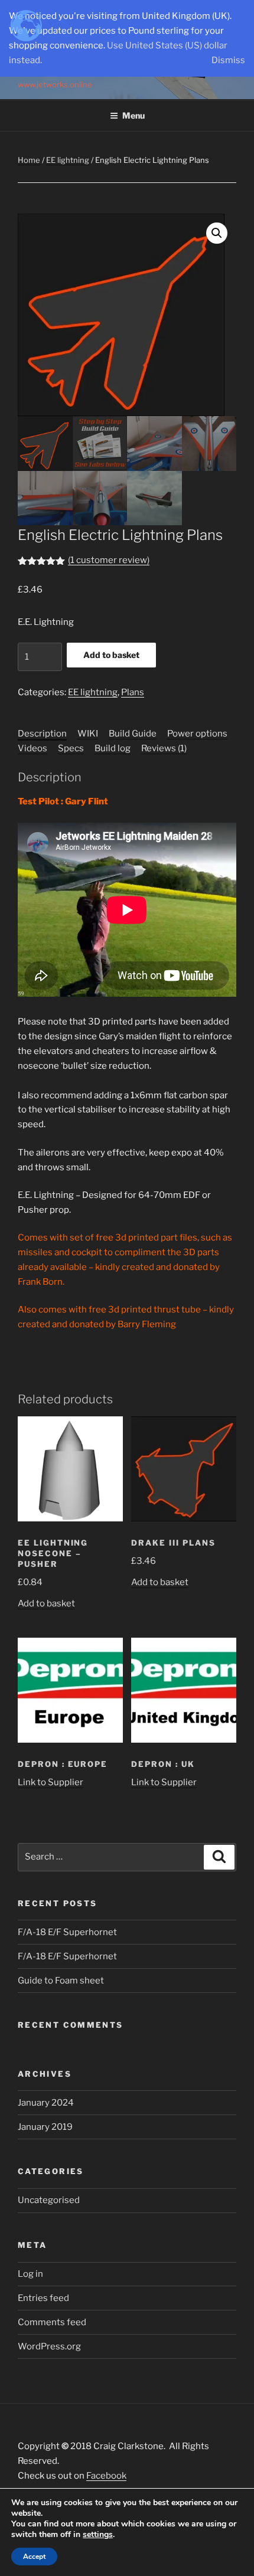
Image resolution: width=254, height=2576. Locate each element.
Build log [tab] (113, 748)
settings (98, 2535)
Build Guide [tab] (133, 734)
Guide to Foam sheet (61, 1981)
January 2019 (45, 2127)
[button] (217, 233)
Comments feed (52, 2322)
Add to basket (111, 655)
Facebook (106, 2476)
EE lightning (68, 160)
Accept (34, 2557)
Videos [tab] (32, 748)
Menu (133, 115)
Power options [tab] (197, 734)
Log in (30, 2274)
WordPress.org (49, 2346)
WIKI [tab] (88, 734)
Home (29, 160)
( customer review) (109, 560)
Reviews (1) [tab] (164, 748)
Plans (133, 692)
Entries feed (43, 2298)
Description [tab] (42, 734)
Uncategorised (49, 2200)
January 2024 (46, 2103)
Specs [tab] (71, 748)
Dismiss (228, 60)
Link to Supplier (51, 1782)
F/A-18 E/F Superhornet (67, 1932)
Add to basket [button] (46, 1603)
